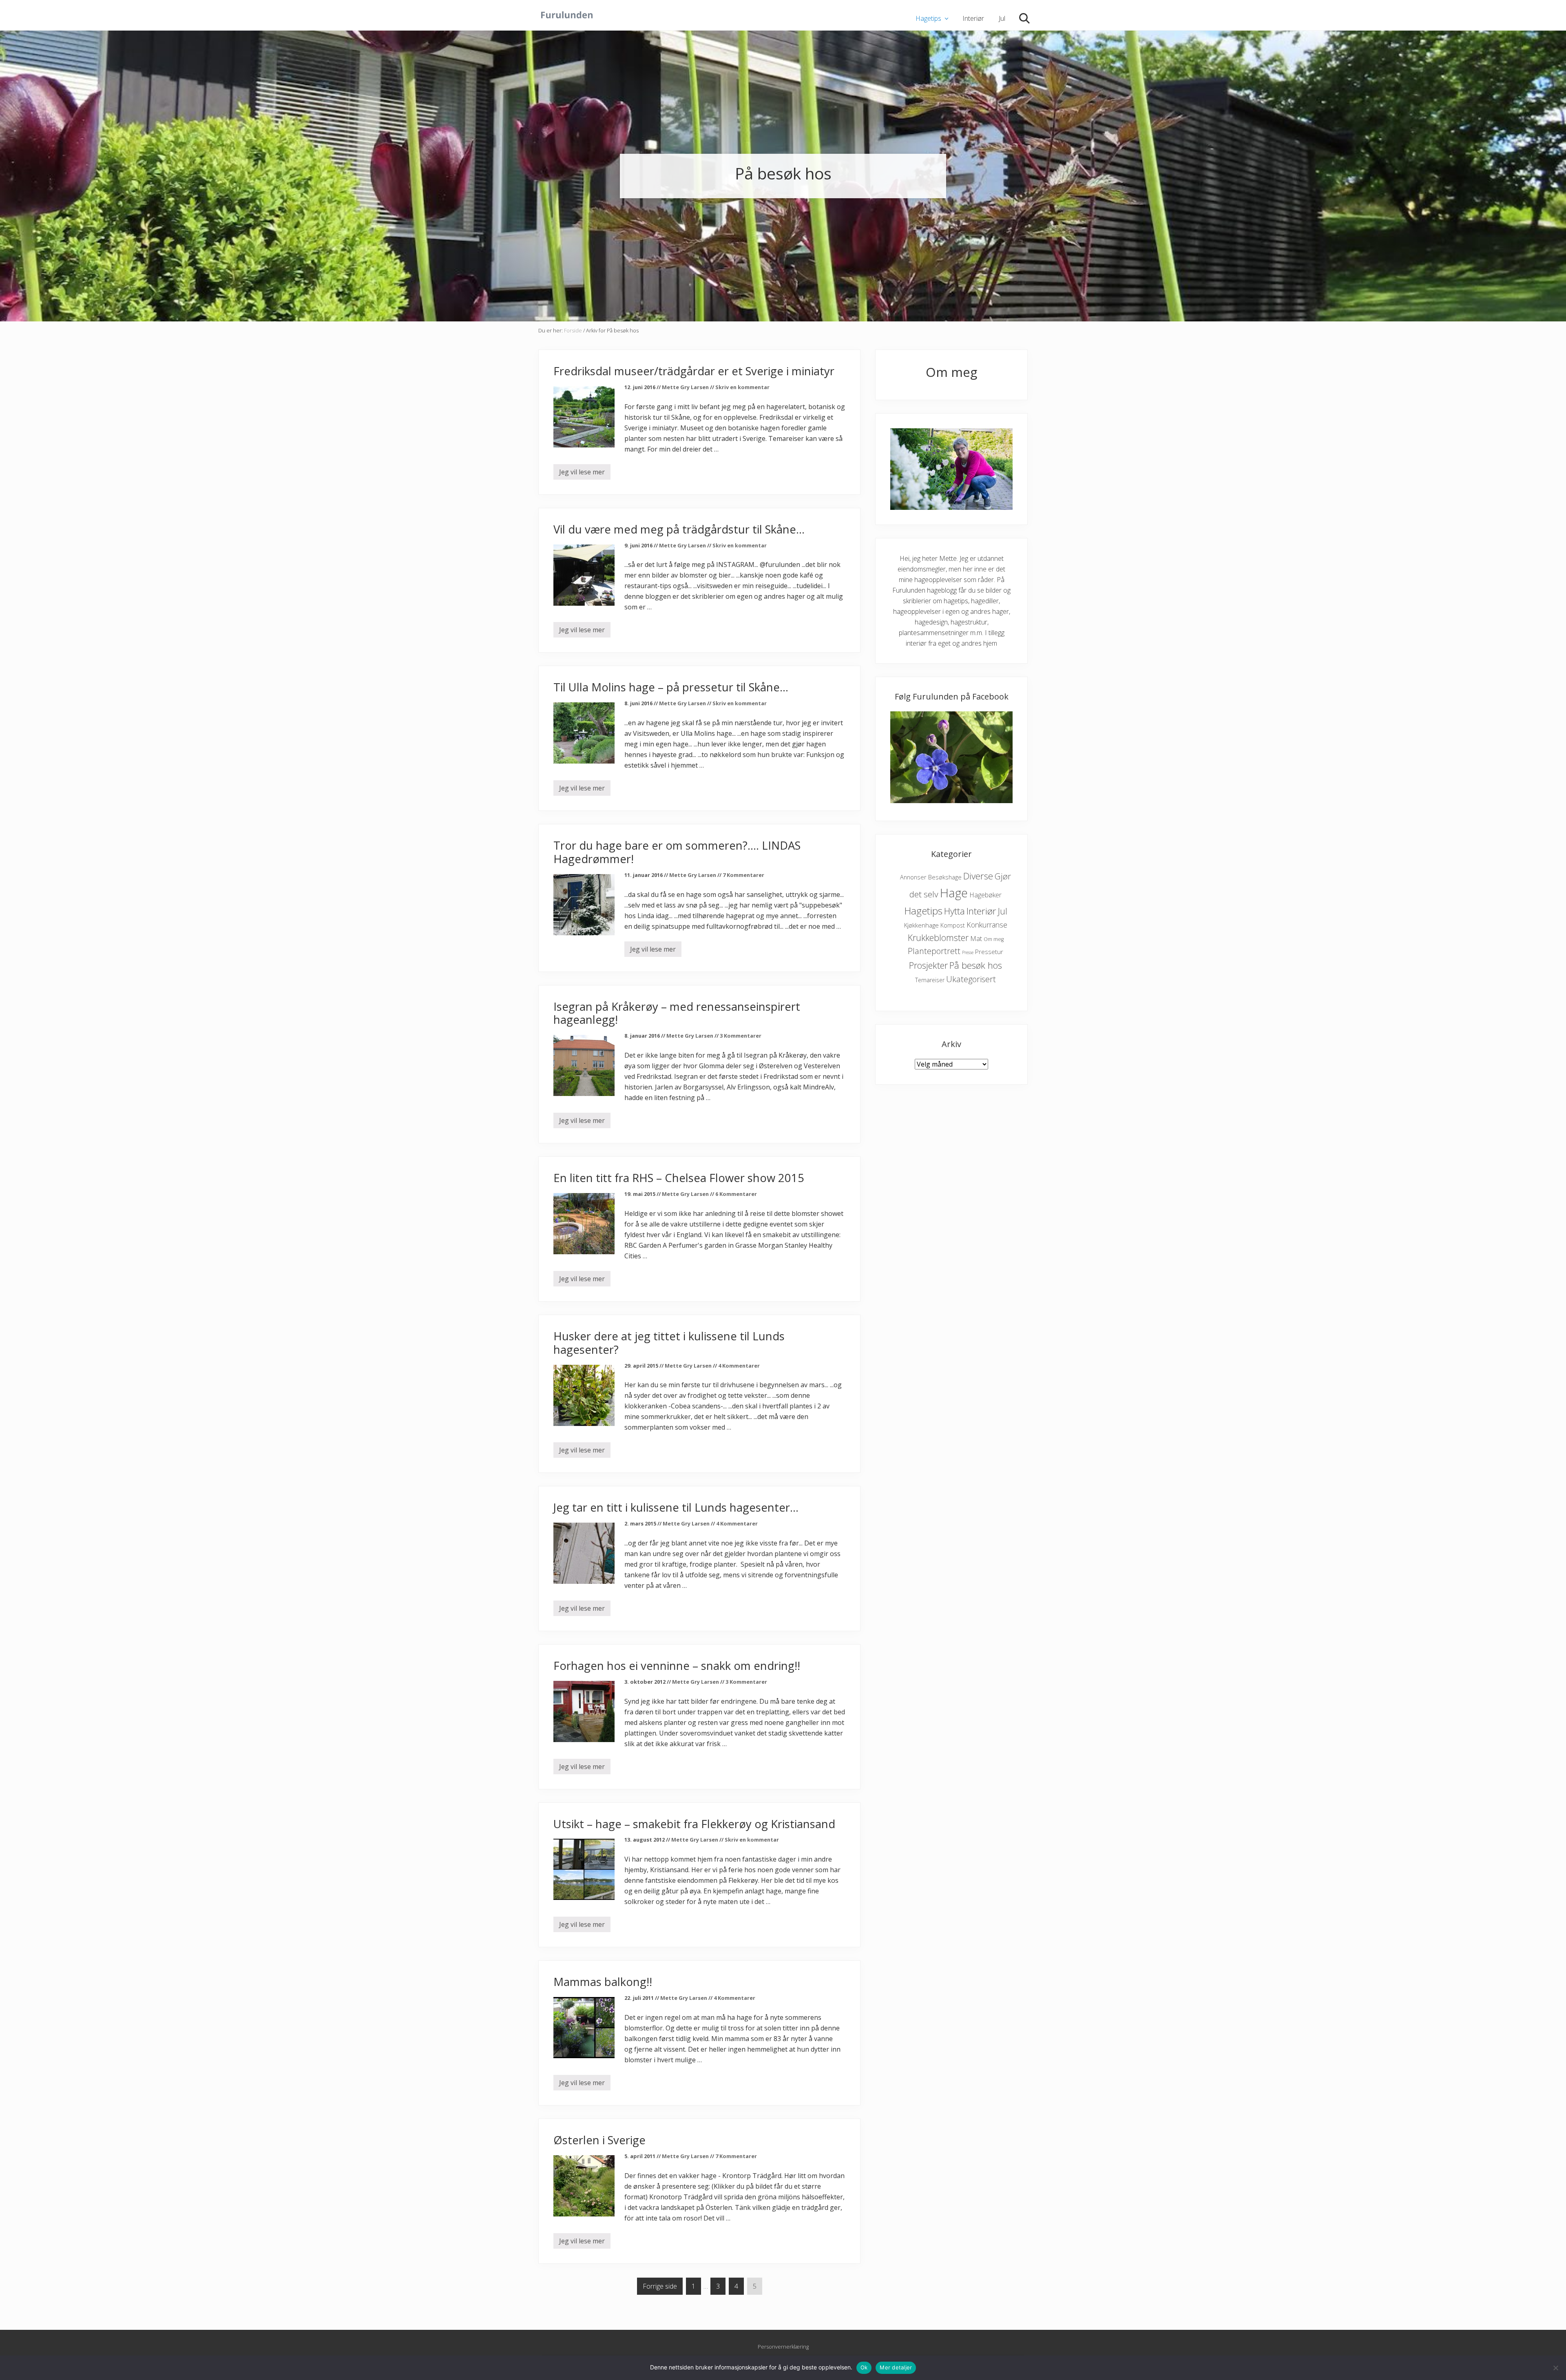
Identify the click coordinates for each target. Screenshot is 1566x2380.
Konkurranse (987, 925)
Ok (864, 2367)
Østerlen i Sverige (599, 2140)
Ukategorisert (971, 979)
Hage (954, 893)
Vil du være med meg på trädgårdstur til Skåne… (679, 529)
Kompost (953, 925)
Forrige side (660, 2286)
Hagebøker (985, 895)
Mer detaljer (896, 2367)
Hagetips (923, 911)
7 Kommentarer (743, 875)
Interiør (981, 911)
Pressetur (989, 952)
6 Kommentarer (736, 1194)
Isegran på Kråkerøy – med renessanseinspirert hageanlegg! (677, 1013)
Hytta (954, 911)
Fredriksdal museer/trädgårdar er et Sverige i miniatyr (694, 371)
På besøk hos (976, 965)
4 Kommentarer (739, 1366)
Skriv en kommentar (742, 387)
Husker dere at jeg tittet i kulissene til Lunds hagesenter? (669, 1343)
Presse (968, 952)
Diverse (978, 876)
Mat (976, 938)
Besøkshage (945, 877)
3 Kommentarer (741, 1036)
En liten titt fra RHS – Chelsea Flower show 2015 (679, 1178)
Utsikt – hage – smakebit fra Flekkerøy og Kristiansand (694, 1824)
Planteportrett (934, 951)
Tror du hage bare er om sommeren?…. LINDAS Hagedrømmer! (677, 852)
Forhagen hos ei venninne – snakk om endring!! (677, 1666)
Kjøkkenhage (921, 925)
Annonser (913, 877)
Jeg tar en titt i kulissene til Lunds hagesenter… (676, 1507)
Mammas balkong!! (603, 1982)
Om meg (994, 939)
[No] (1556, 2368)
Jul (1003, 911)
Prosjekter (928, 965)
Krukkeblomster (938, 938)
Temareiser (930, 980)
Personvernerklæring (783, 2347)
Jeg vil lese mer (582, 474)
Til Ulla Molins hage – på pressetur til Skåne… (671, 687)
